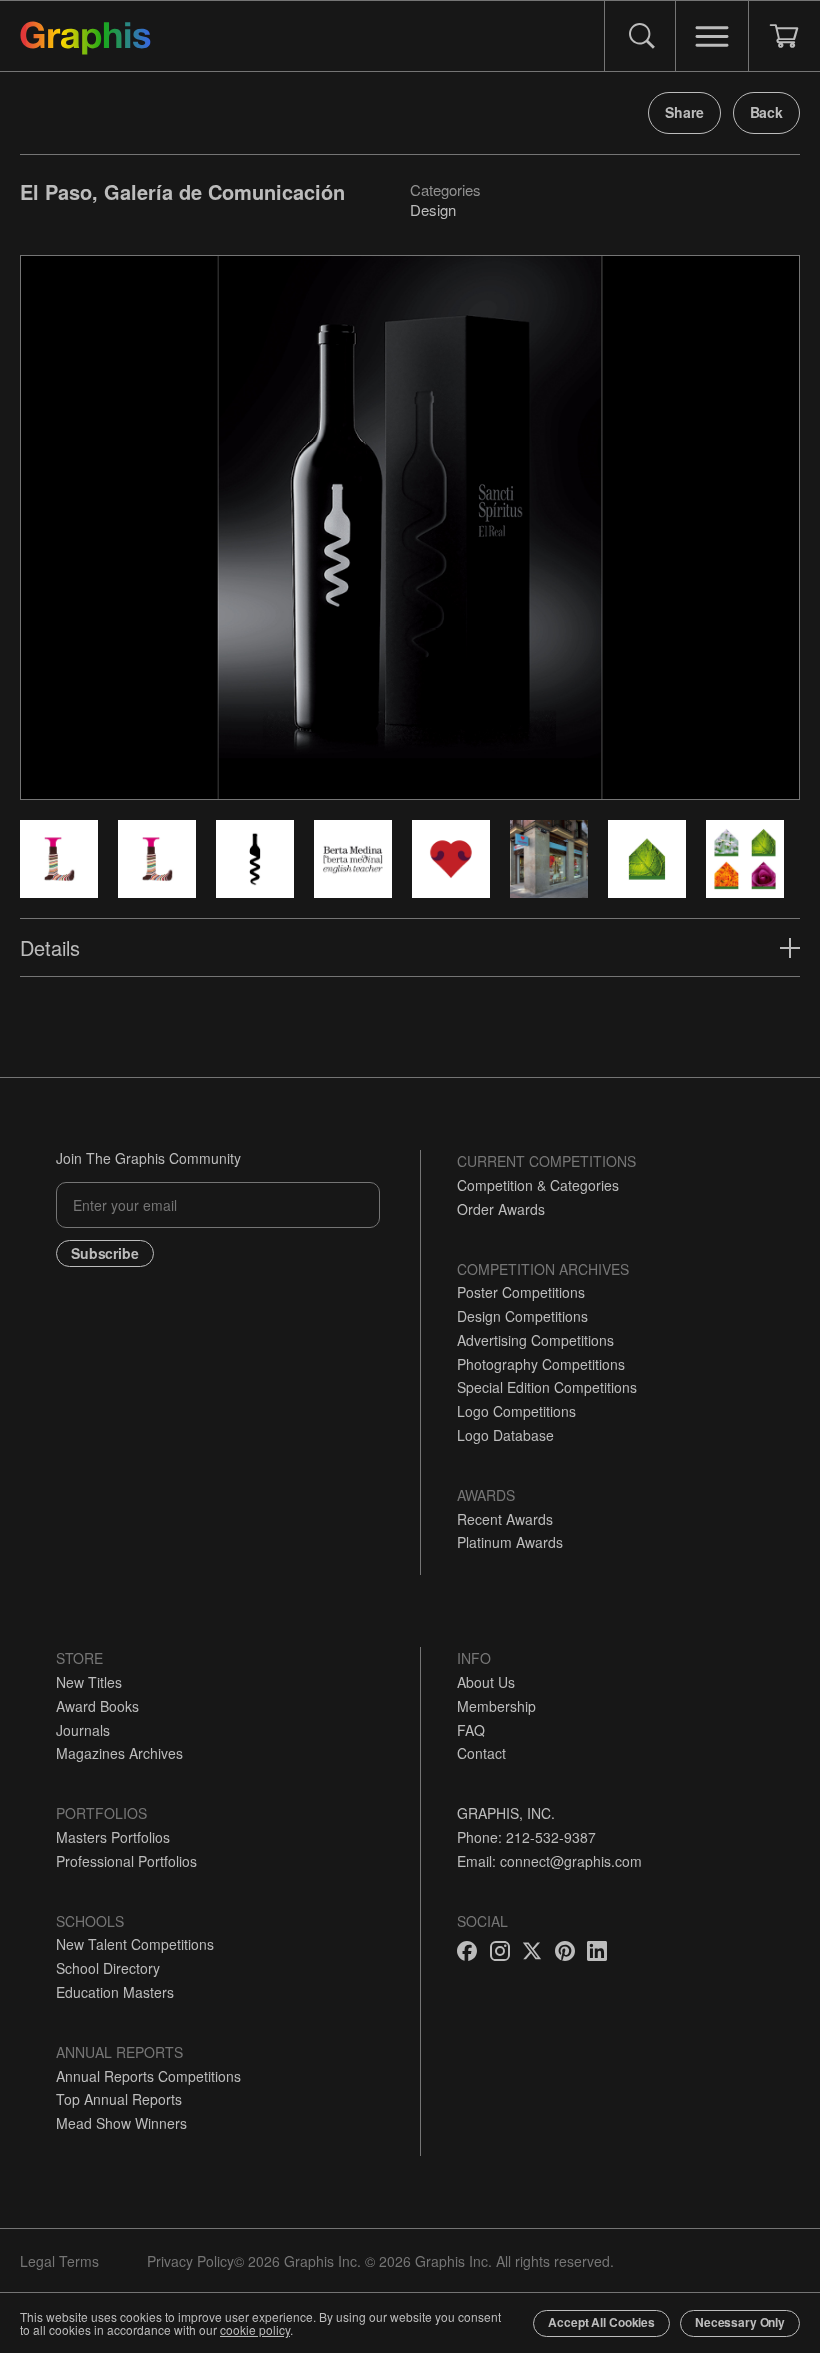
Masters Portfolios (113, 1837)
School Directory (108, 1968)
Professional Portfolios (126, 1861)
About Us (486, 1682)
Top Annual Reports (119, 2099)
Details (50, 947)
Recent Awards (505, 1519)
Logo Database (505, 1435)
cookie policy (255, 2329)
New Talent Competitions (135, 1944)
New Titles (89, 1682)
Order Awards (501, 1209)
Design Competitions (522, 1316)
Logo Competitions (516, 1411)
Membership (496, 1706)
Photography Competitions (541, 1364)
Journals (83, 1730)
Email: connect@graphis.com (549, 1861)
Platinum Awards (510, 1542)
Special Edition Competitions (547, 1387)
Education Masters (115, 1992)
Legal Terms (59, 2261)
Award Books (97, 1706)
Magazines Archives (119, 1753)
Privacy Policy (190, 2261)
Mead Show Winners (121, 2123)
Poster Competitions (521, 1292)
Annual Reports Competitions (148, 2076)
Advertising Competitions (535, 1340)
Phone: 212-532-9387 (526, 1837)
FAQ (471, 1730)
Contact (481, 1753)
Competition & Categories (538, 1185)
